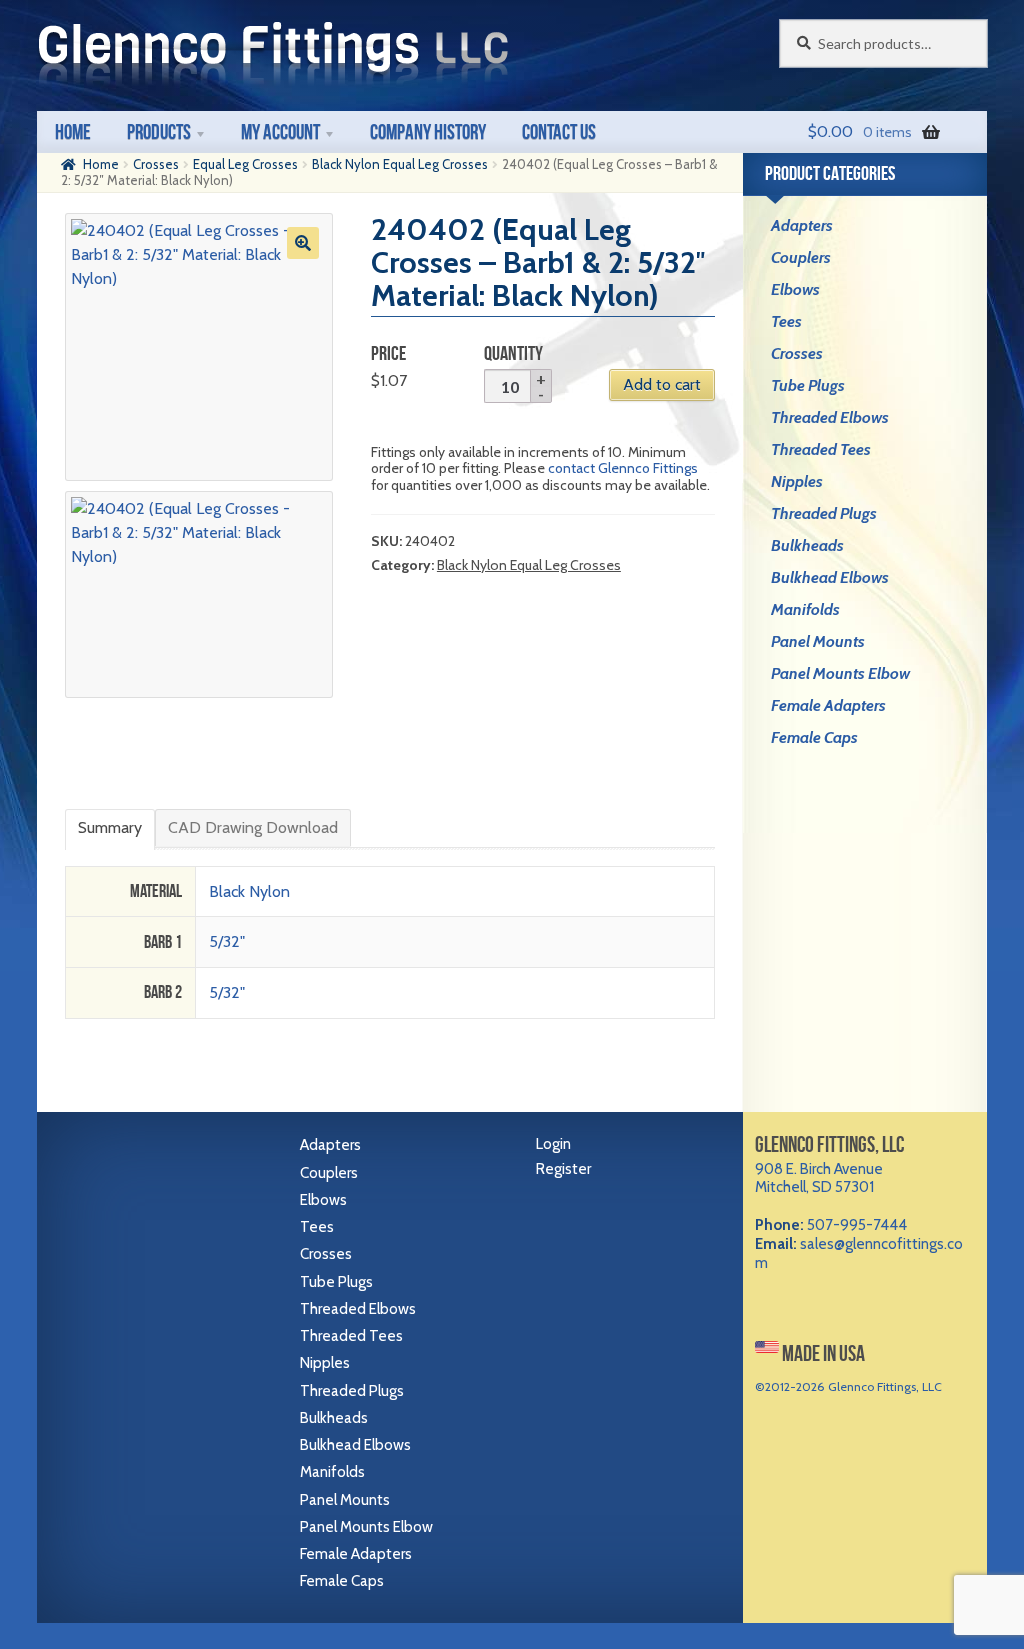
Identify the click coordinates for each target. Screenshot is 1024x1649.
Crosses (156, 164)
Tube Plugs (808, 385)
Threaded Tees (821, 449)
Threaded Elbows (830, 417)
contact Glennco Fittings (623, 468)
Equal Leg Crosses (245, 164)
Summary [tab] (110, 827)
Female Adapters (828, 705)
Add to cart (662, 384)
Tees (786, 321)
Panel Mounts (818, 641)
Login (553, 1144)
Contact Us (559, 131)
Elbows (795, 289)
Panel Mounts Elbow (840, 673)
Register (563, 1169)
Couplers (801, 257)
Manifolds (805, 609)
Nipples (797, 481)
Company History (428, 131)
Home (73, 131)
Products (159, 131)
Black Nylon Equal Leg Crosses (400, 164)
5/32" (227, 941)
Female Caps (814, 737)
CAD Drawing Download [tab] (253, 827)
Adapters (802, 225)
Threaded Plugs (824, 513)
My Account (280, 131)
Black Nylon (249, 891)
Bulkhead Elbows (830, 577)
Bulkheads (807, 545)
